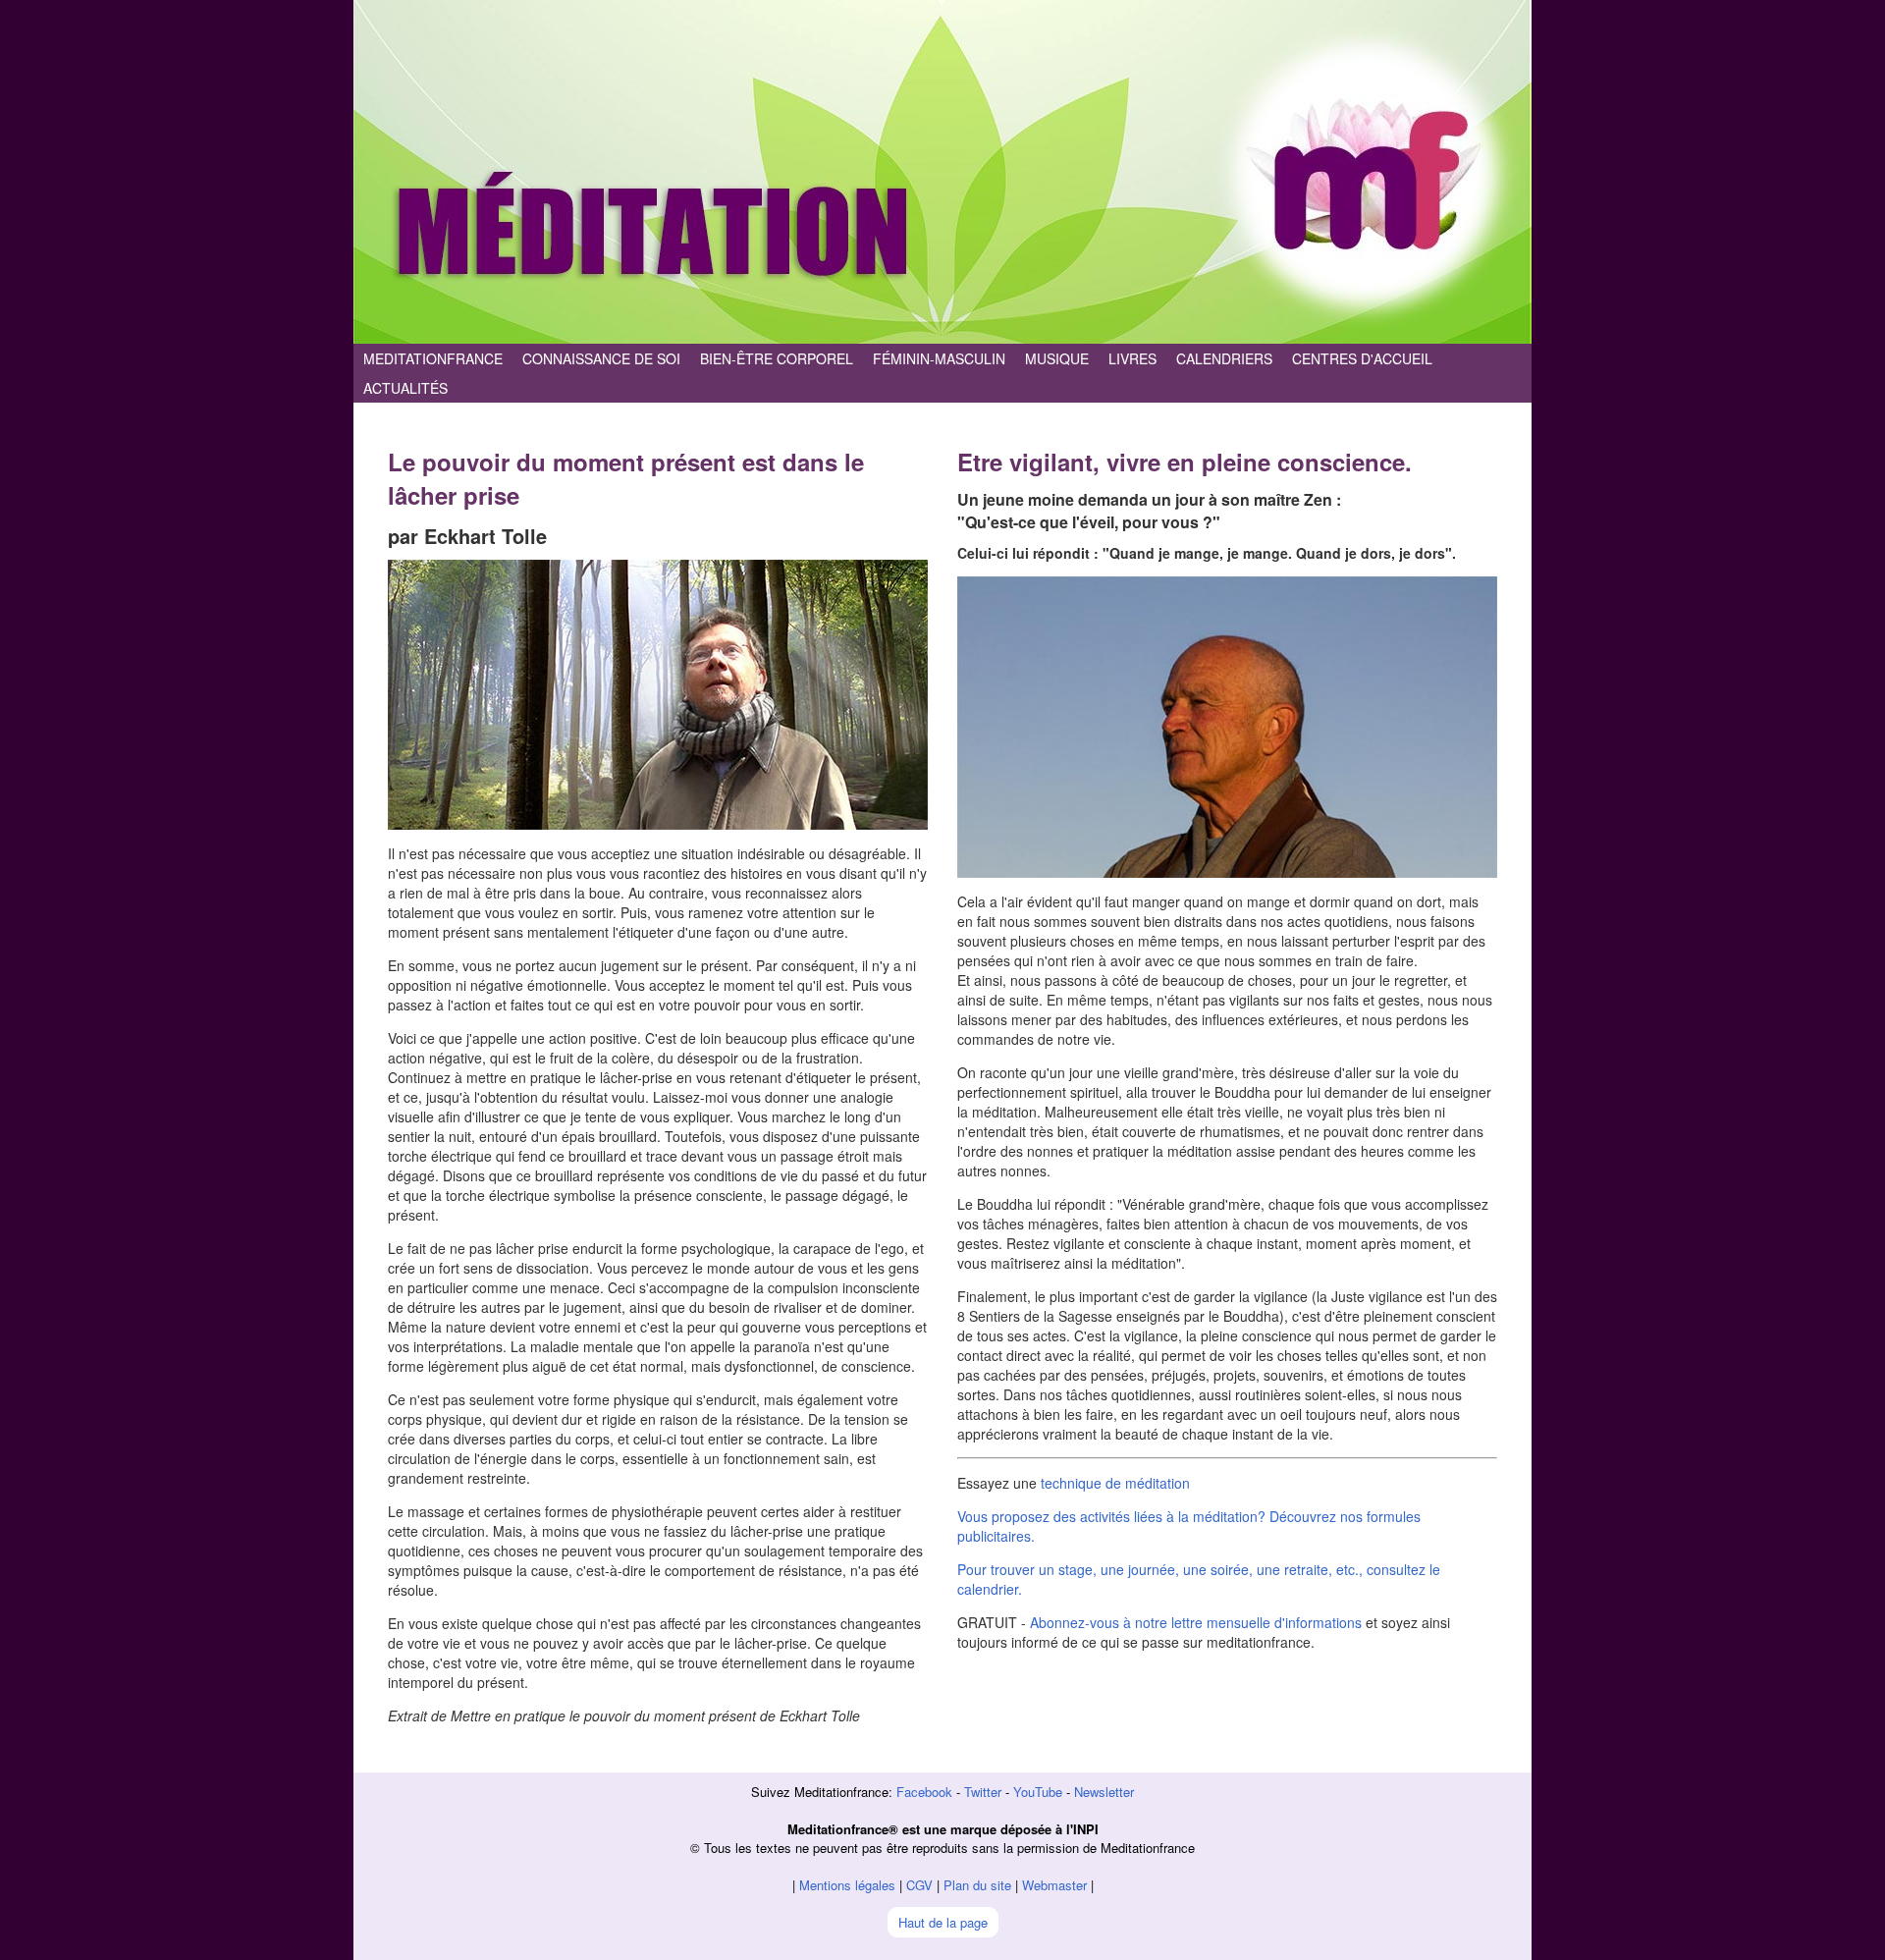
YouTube (1038, 1792)
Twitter (983, 1792)
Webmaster (1054, 1885)
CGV (919, 1885)
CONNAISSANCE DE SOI (601, 358)
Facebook (924, 1792)
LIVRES (1132, 358)
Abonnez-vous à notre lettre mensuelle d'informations (1196, 1622)
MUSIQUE (1057, 358)
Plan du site (977, 1885)
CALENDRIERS (1224, 358)
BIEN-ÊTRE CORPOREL (777, 358)
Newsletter (1104, 1792)
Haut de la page (943, 1922)
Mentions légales (847, 1885)
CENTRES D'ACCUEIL (1362, 358)
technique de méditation (1115, 1483)
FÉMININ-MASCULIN (939, 358)
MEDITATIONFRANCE (433, 358)
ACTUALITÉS (405, 388)
